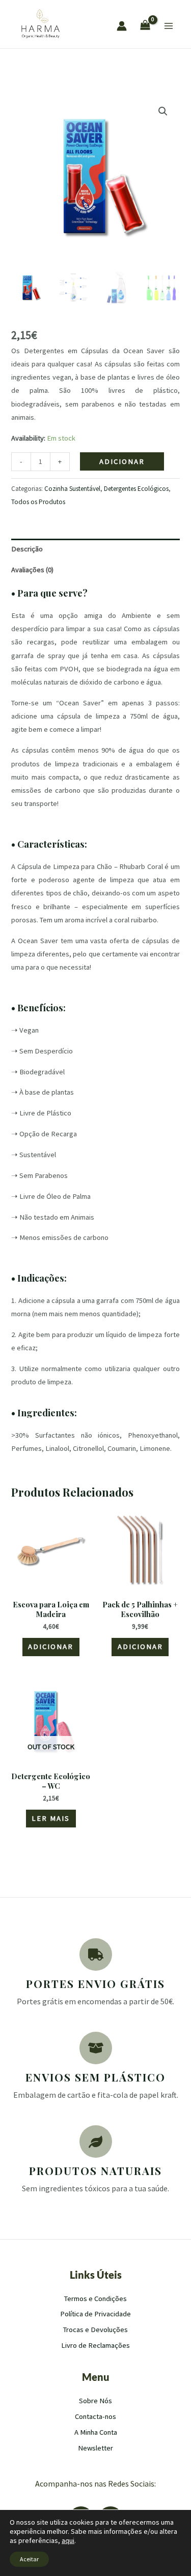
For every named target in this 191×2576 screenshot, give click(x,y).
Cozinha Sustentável (72, 489)
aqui (68, 2540)
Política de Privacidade (95, 2314)
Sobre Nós (95, 2401)
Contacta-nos (95, 2416)
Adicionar (122, 461)
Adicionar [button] (51, 1647)
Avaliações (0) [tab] (32, 570)
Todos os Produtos (38, 502)
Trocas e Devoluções (95, 2330)
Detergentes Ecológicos (136, 489)
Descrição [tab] (27, 549)
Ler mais (51, 1818)
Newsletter (95, 2448)
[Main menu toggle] (169, 26)
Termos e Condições (95, 2299)
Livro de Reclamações (95, 2345)
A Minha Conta (96, 2432)
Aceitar (29, 2559)
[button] (163, 111)
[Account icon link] (122, 26)
